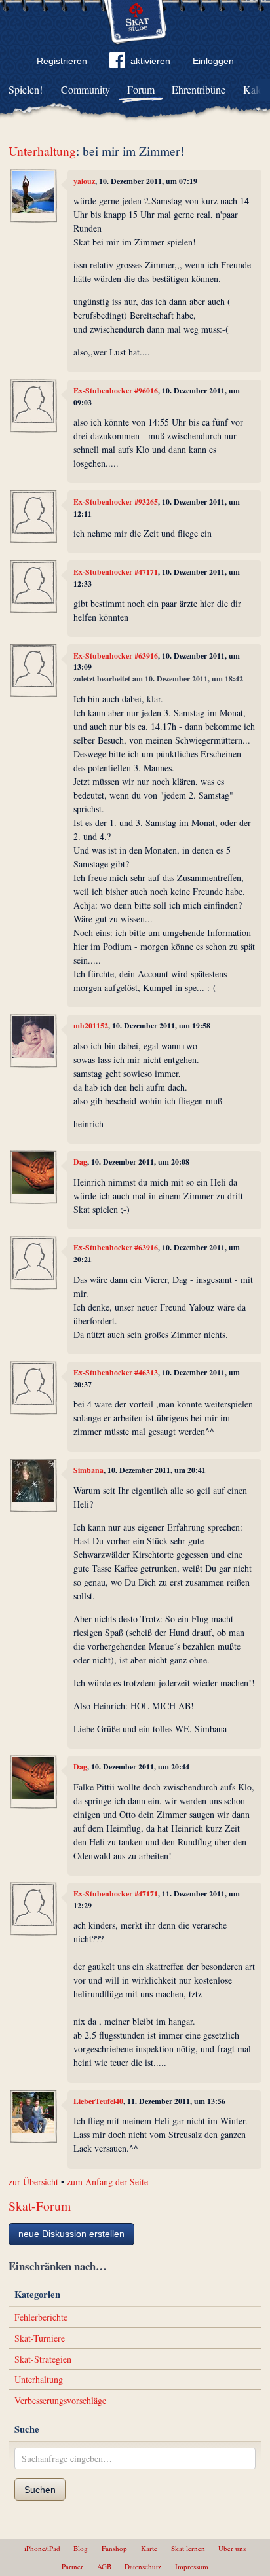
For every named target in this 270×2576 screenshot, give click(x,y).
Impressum (192, 2567)
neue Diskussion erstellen (71, 2234)
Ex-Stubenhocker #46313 (116, 1372)
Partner (72, 2567)
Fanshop (114, 2548)
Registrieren (62, 61)
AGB (104, 2567)
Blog (81, 2548)
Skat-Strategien (43, 2359)
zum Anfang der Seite (107, 2182)
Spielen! (26, 89)
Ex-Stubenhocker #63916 (116, 656)
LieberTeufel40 (98, 2101)
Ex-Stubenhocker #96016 (116, 390)
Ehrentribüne (199, 89)
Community (86, 89)
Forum (141, 89)
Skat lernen (188, 2548)
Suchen (40, 2490)
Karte (149, 2548)
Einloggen (213, 61)
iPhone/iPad (42, 2548)
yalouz (84, 181)
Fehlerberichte (41, 2317)
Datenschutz (143, 2567)
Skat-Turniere (40, 2338)
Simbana (88, 1470)
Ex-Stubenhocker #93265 (116, 502)
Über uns (232, 2548)
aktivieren (150, 61)
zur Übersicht (33, 2182)
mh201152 (91, 1025)
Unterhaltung (42, 151)
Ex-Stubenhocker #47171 (116, 572)
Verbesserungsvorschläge (60, 2400)
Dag (80, 1162)
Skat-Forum (40, 2206)
